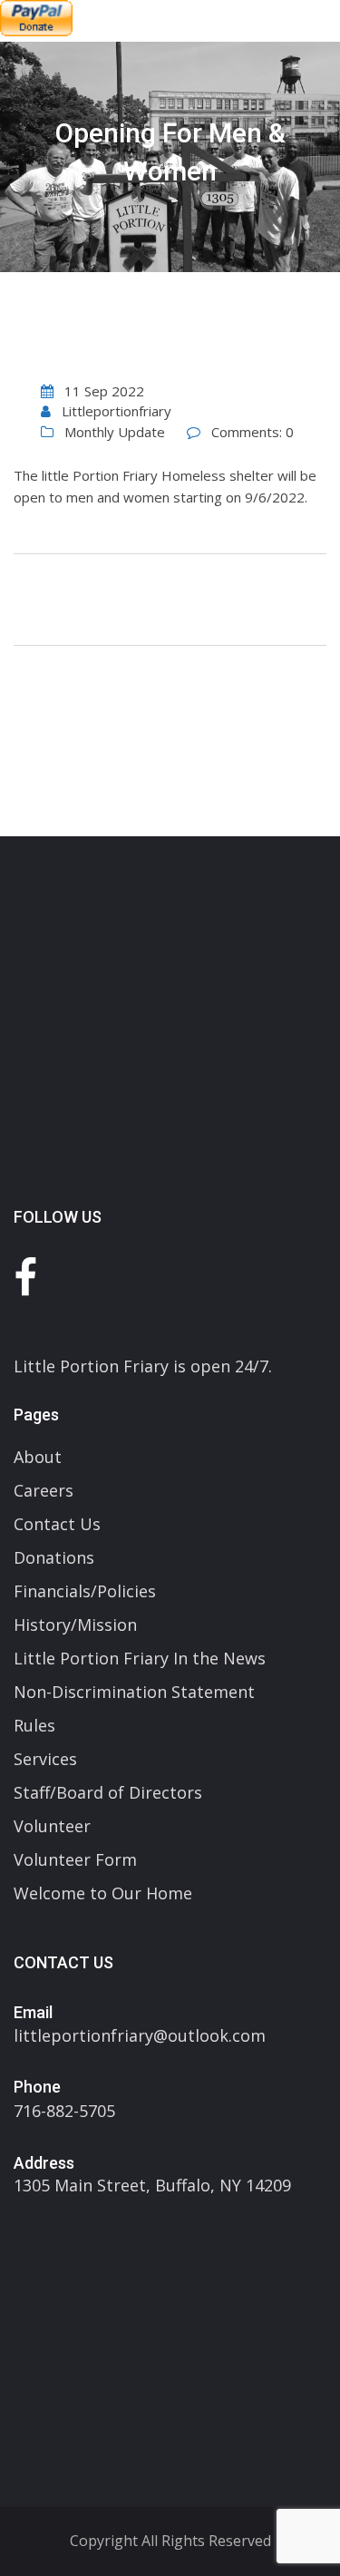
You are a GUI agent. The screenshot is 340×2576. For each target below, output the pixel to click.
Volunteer (52, 1826)
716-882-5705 (64, 2111)
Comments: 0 (253, 432)
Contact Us (57, 1524)
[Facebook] (25, 1277)
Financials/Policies (85, 1591)
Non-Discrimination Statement (134, 1692)
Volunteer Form (75, 1859)
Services (45, 1759)
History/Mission (75, 1625)
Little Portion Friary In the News (140, 1658)
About (38, 1457)
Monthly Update (115, 432)
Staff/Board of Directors (108, 1792)
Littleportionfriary (117, 411)
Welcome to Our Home (103, 1893)
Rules (34, 1725)
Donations (54, 1557)
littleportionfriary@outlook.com (140, 2035)
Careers (44, 1490)
